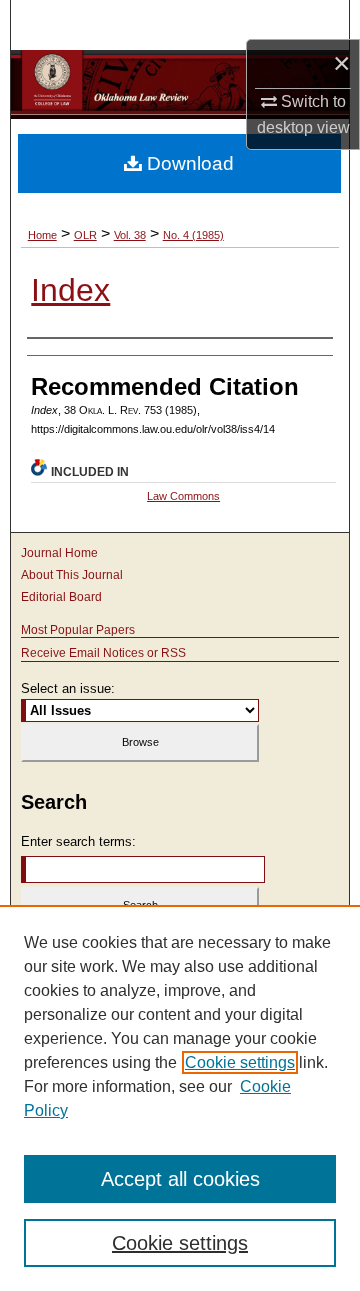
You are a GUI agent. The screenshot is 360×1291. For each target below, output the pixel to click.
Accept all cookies (180, 1179)
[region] (180, 1098)
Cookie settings (240, 1062)
